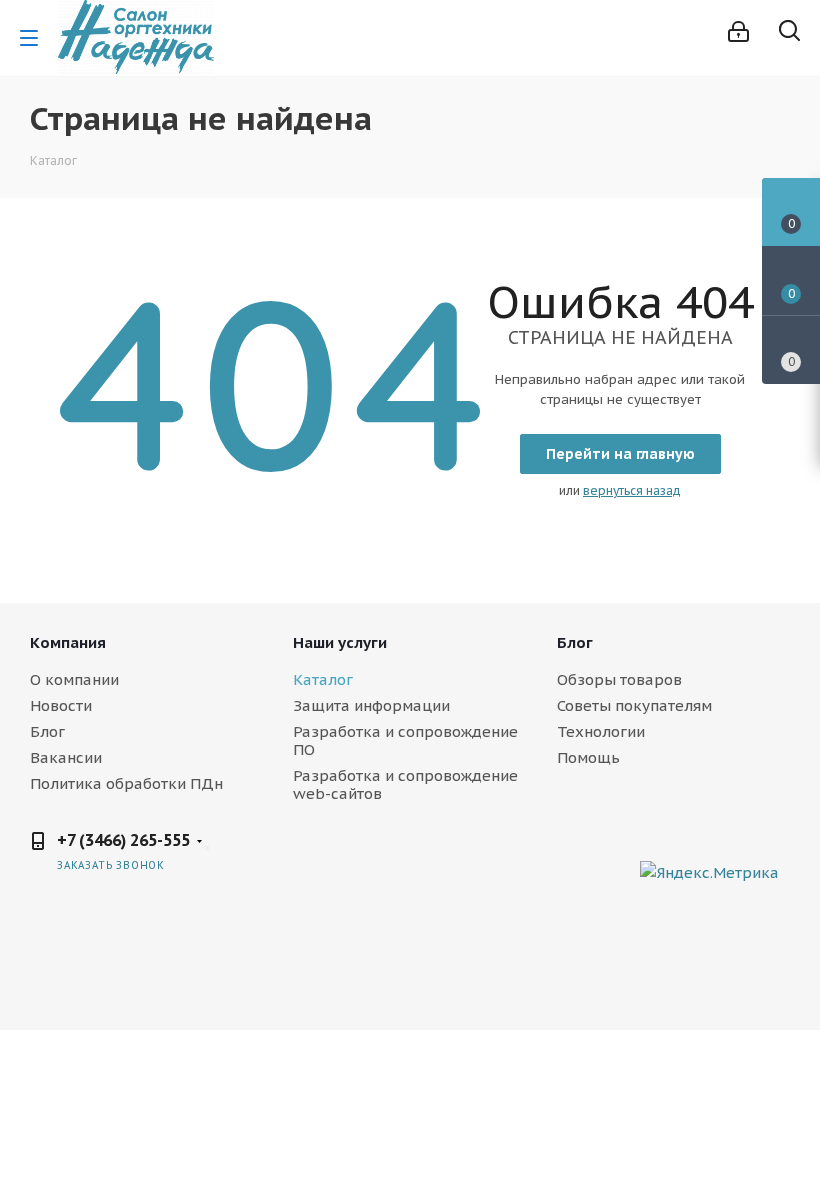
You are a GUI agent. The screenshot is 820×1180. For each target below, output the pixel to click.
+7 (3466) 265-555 (123, 840)
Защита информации (371, 705)
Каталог (323, 679)
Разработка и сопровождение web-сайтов (405, 784)
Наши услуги (340, 642)
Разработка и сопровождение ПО (405, 740)
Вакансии (66, 757)
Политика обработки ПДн (126, 783)
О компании (74, 679)
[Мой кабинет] (738, 31)
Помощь (588, 757)
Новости (61, 705)
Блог (47, 731)
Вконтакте (620, 856)
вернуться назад (632, 490)
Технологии (601, 731)
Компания (68, 642)
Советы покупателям (634, 705)
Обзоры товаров (619, 679)
